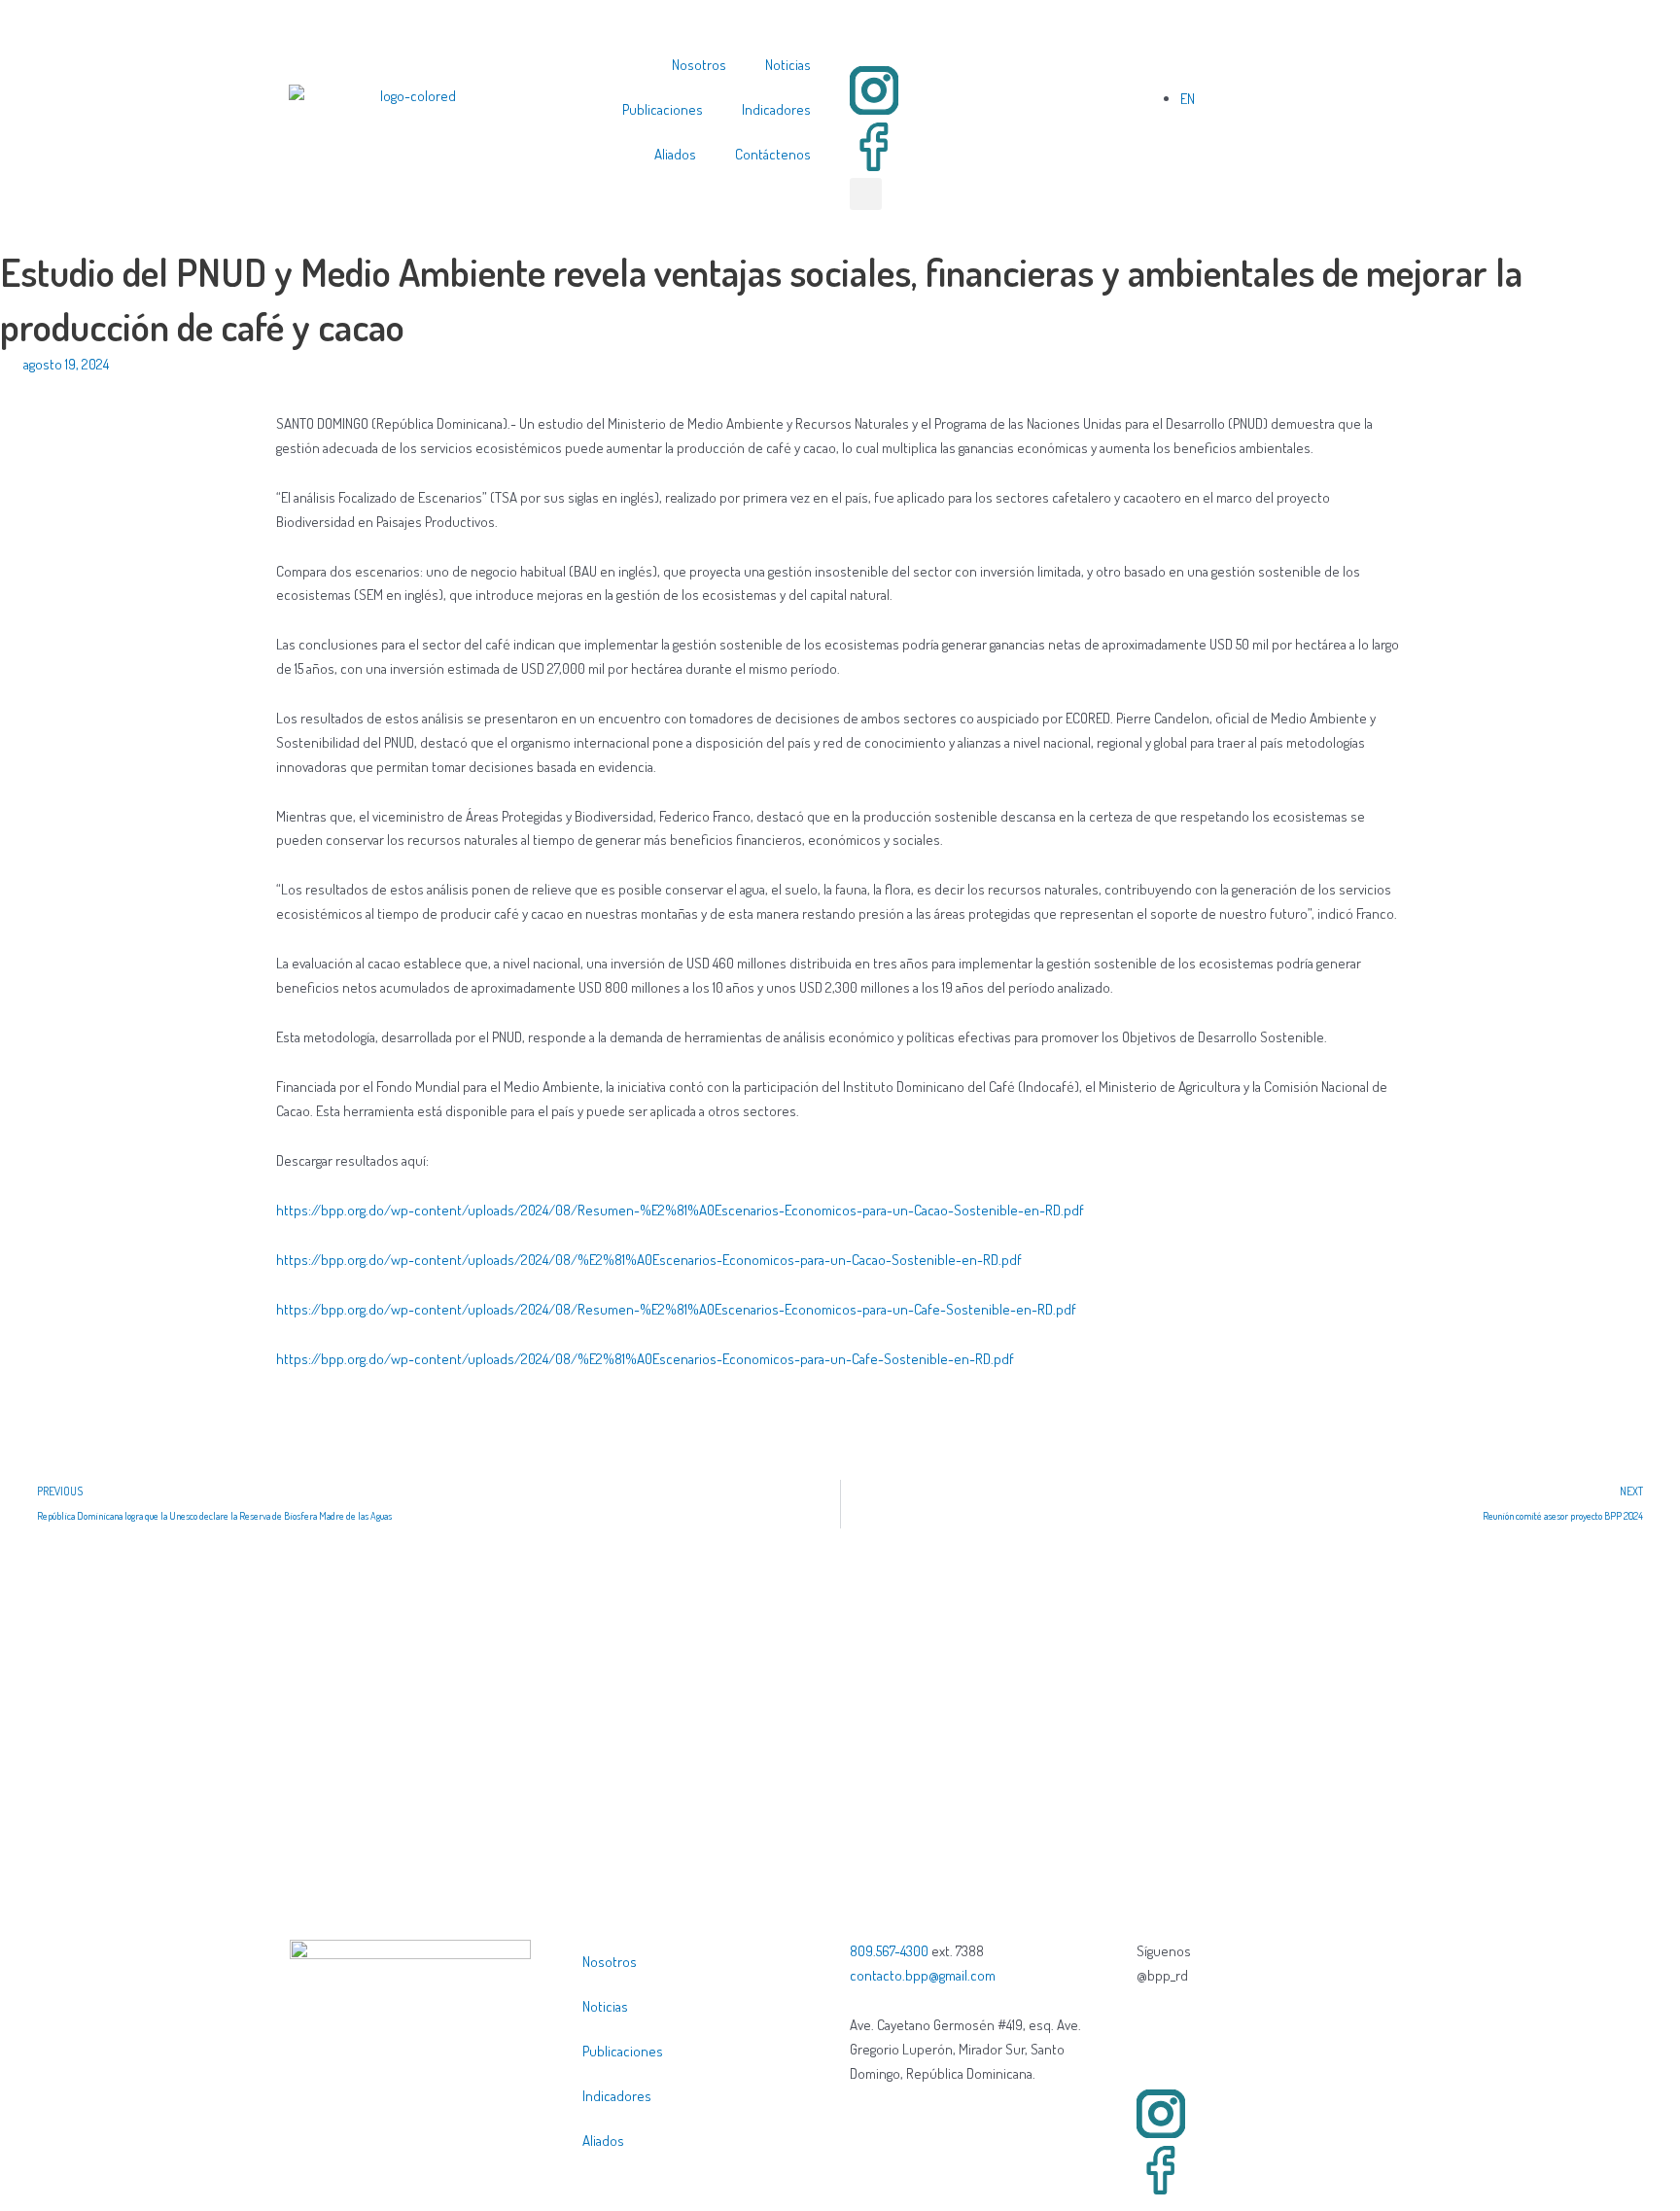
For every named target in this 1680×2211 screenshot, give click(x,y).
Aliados (675, 154)
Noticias (788, 65)
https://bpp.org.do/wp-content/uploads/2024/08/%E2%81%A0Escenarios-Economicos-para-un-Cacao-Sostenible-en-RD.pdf (649, 1260)
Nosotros (699, 65)
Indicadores (776, 109)
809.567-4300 (889, 1951)
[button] (866, 194)
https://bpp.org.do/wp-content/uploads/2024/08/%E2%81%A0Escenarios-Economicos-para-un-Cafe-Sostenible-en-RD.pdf (645, 1359)
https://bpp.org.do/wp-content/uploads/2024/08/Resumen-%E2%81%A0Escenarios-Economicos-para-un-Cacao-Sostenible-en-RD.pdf (680, 1210)
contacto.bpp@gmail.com (923, 1975)
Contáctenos (773, 154)
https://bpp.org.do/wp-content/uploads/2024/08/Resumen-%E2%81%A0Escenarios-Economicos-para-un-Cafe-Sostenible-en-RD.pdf (676, 1309)
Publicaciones (663, 109)
